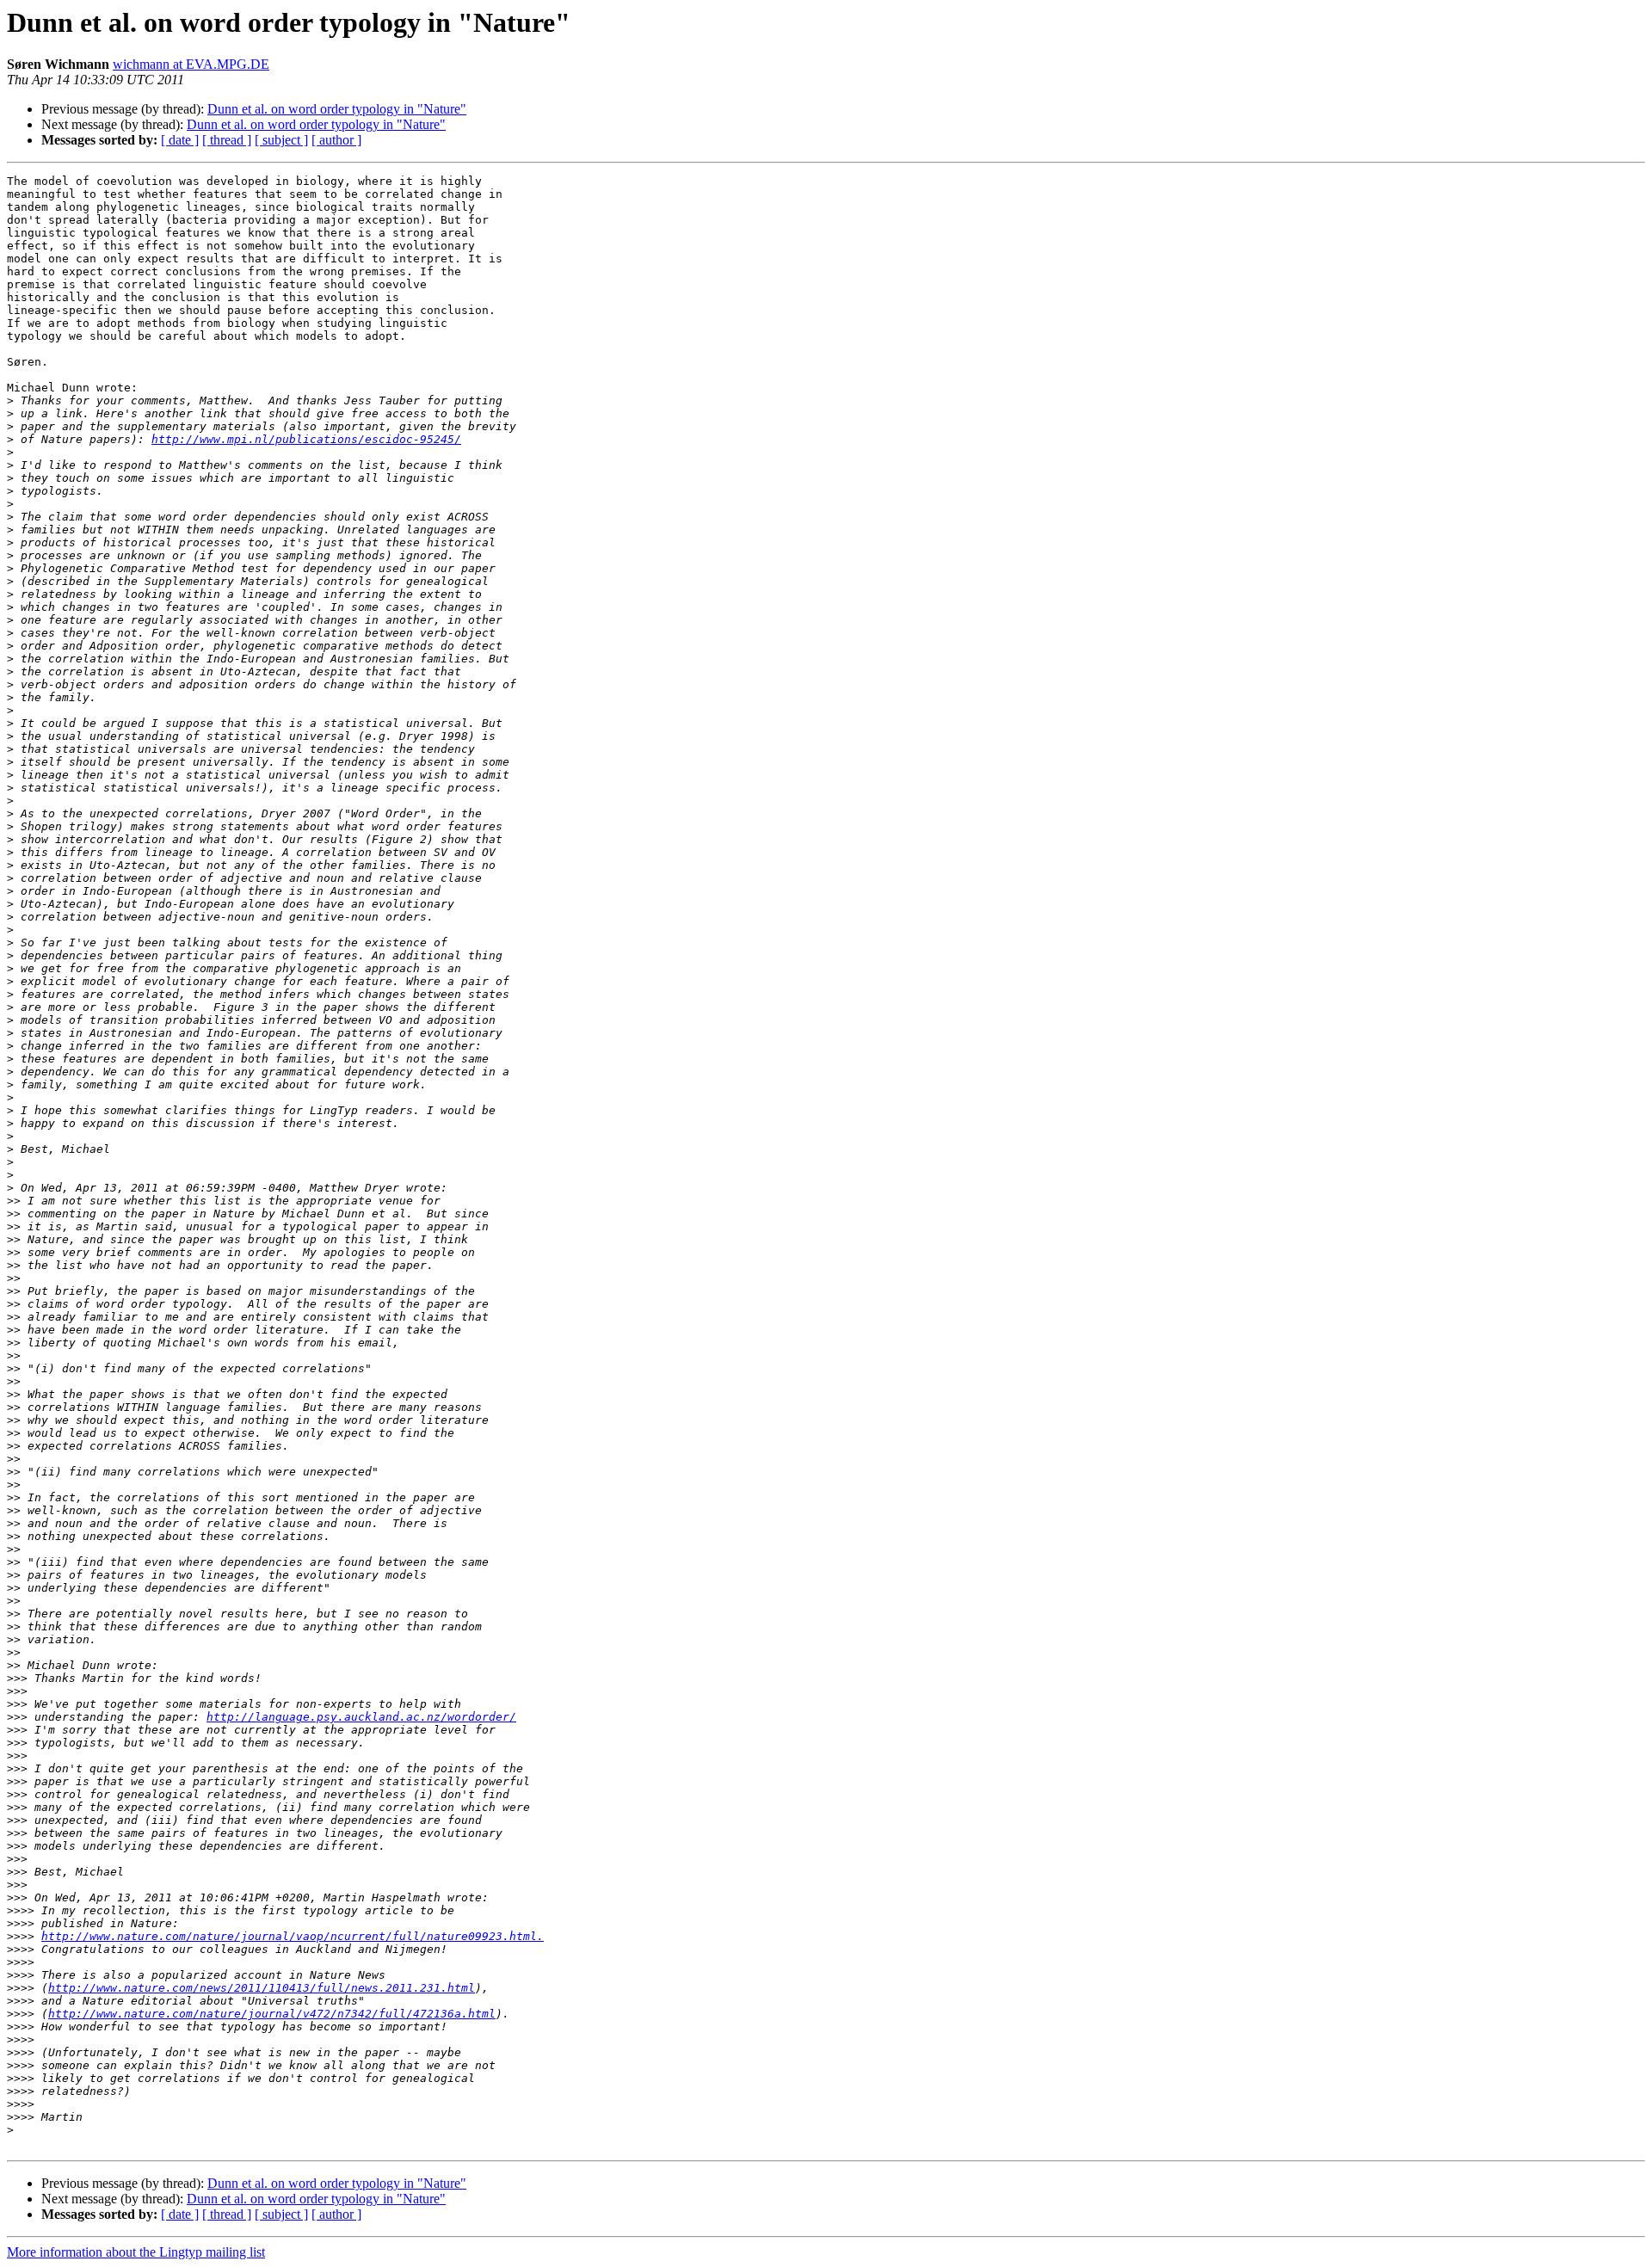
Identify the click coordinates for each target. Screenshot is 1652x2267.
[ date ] (180, 140)
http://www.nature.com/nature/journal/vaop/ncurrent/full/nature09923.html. (293, 1936)
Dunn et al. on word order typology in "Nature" (337, 109)
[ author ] (336, 140)
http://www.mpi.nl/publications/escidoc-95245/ (306, 439)
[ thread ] (227, 140)
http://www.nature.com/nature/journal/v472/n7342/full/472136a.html (272, 2014)
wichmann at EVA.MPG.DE (191, 64)
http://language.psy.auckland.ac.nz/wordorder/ (361, 1717)
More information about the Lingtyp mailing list (136, 2252)
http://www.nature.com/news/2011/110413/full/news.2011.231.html (262, 1988)
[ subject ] (281, 140)
